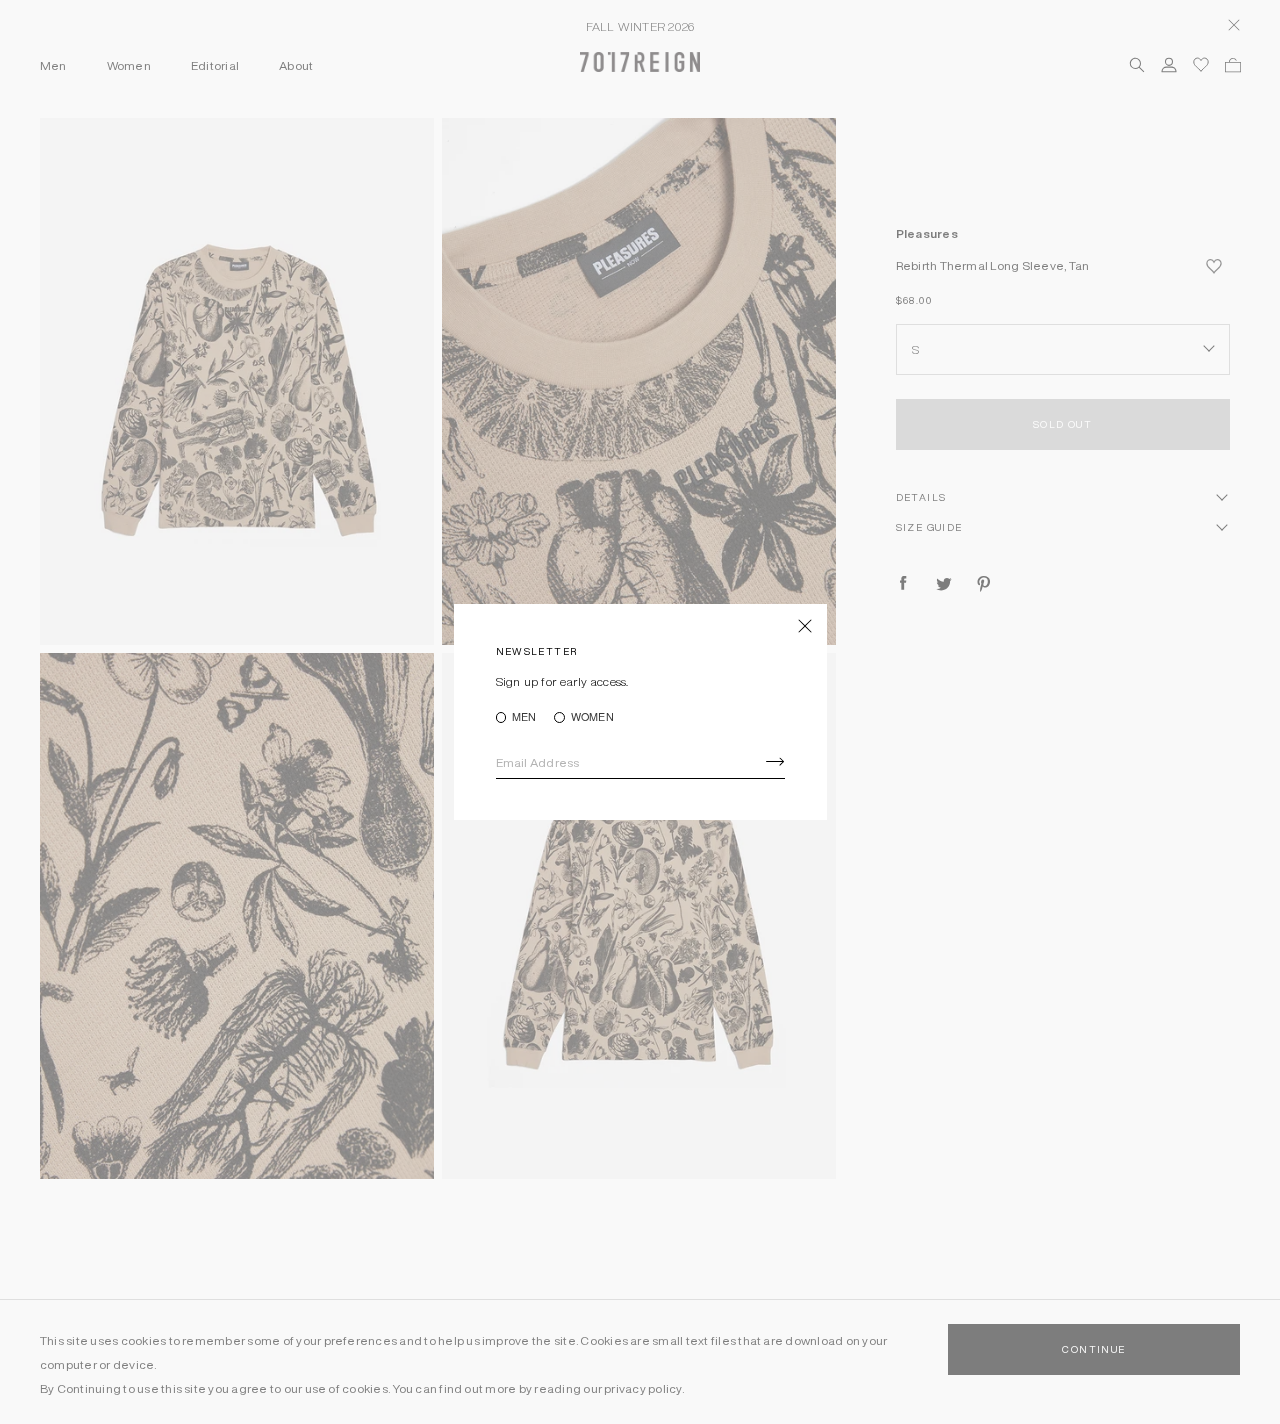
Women (592, 717)
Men (524, 717)
